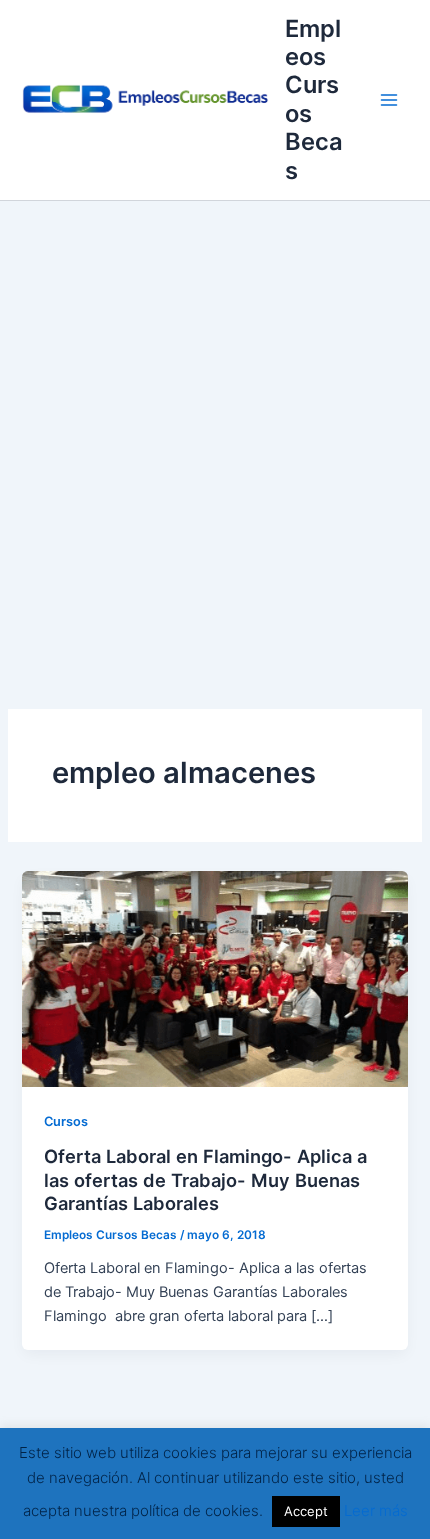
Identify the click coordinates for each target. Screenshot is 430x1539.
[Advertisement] (215, 426)
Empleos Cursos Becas (314, 99)
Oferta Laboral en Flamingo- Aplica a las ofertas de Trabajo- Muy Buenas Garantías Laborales (205, 1179)
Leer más (376, 1510)
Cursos (66, 1121)
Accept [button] (306, 1511)
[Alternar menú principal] (389, 100)
